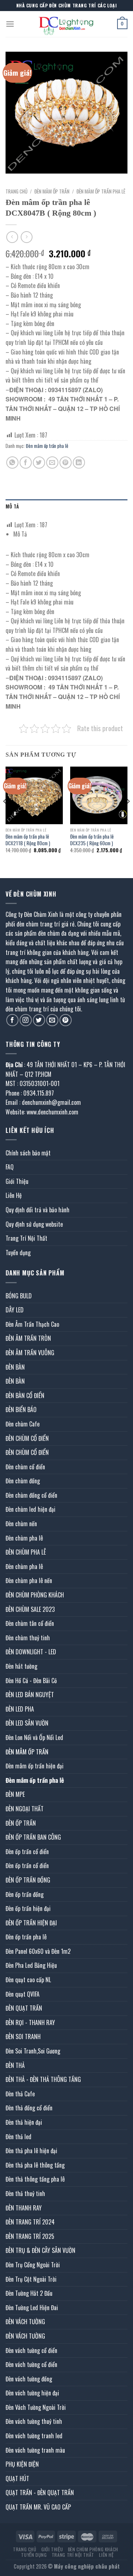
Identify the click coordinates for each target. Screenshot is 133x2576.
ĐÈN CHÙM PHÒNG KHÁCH (35, 1595)
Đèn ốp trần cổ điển (27, 1851)
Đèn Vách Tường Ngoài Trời (36, 2407)
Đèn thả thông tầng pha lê (35, 2179)
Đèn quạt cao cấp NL (28, 1980)
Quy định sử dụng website (34, 1224)
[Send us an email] (52, 1020)
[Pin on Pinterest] (66, 463)
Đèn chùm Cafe (23, 1424)
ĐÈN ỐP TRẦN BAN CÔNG (33, 1837)
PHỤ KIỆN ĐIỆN (22, 2464)
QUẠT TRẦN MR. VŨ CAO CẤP (38, 2507)
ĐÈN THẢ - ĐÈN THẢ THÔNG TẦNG (43, 2079)
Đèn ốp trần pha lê (26, 1937)
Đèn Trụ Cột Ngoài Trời (31, 2279)
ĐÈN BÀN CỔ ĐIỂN (25, 1395)
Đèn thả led (18, 2137)
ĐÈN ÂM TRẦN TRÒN (28, 1338)
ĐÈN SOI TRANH (23, 2037)
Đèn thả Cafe (20, 2094)
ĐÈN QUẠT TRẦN (24, 2008)
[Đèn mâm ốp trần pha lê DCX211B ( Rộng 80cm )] (34, 795)
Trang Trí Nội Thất (26, 1238)
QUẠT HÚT (17, 2479)
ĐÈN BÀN (15, 1367)
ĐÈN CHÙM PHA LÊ (26, 1552)
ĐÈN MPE (15, 1794)
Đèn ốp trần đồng (25, 1894)
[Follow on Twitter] (39, 1020)
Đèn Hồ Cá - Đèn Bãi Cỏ (31, 1681)
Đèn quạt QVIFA (23, 1994)
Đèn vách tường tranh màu (35, 2450)
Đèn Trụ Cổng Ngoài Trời (33, 2265)
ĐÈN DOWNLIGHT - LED (31, 1652)
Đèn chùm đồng (23, 1481)
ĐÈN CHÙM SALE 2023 (30, 1609)
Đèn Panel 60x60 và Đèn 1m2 (38, 1951)
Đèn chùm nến (21, 1524)
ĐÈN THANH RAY (24, 2208)
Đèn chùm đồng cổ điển (31, 1495)
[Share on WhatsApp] (12, 463)
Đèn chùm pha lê (24, 1538)
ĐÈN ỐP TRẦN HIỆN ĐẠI (31, 1923)
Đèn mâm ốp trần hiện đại (35, 1766)
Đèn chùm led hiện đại (30, 1509)
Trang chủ (16, 191)
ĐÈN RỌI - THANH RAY (30, 2022)
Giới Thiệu (17, 1181)
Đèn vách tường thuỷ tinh (34, 2421)
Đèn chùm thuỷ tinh (28, 1638)
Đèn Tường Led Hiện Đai (32, 2308)
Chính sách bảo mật (28, 1153)
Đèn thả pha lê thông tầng (35, 2165)
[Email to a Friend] (52, 463)
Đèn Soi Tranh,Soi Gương (33, 2051)
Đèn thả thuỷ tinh (25, 2193)
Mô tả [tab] (12, 506)
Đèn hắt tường (21, 1666)
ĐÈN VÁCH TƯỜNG (25, 2322)
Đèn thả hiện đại (24, 2122)
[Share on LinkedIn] (79, 463)
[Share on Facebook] (26, 463)
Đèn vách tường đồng (29, 2379)
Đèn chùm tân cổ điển (30, 1623)
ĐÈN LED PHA (20, 1709)
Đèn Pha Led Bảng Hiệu (31, 1965)
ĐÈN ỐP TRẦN (21, 1823)
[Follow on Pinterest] (66, 1020)
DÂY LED (15, 1310)
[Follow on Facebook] (12, 1020)
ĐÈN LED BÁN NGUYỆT (30, 1695)
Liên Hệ (14, 1195)
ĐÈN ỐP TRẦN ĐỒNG (28, 1880)
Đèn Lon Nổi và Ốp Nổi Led (34, 1737)
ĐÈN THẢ (15, 2065)
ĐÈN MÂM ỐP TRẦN (52, 191)
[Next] (128, 816)
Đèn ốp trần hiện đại (28, 1908)
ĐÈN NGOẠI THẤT (25, 1809)
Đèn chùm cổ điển (25, 1467)
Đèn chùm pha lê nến (29, 1580)
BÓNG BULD (19, 1296)
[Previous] (5, 816)
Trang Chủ (25, 2549)
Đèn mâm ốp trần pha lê (101, 191)
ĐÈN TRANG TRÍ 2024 (30, 2222)
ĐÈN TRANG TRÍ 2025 (30, 2236)
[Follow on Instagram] (26, 1020)
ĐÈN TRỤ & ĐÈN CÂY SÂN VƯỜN (40, 2250)
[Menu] (10, 24)
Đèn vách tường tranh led (34, 2436)
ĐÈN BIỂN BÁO (21, 1409)
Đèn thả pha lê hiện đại (31, 2151)
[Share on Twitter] (39, 463)
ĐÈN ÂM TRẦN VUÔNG (30, 1353)
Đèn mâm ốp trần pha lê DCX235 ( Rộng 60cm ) (92, 840)
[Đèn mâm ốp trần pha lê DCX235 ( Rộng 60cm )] (99, 795)
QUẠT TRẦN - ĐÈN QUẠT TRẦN (40, 2493)
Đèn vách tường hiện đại (32, 2393)
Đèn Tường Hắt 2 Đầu (29, 2293)
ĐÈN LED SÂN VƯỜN (27, 1723)
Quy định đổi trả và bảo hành (37, 1210)
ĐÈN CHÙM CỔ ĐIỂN (27, 1438)
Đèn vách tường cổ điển (31, 2350)
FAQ (10, 1167)
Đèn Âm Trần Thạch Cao (32, 1324)
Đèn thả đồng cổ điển (29, 2108)
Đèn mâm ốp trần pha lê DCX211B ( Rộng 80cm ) (28, 840)
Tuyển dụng (18, 1253)
